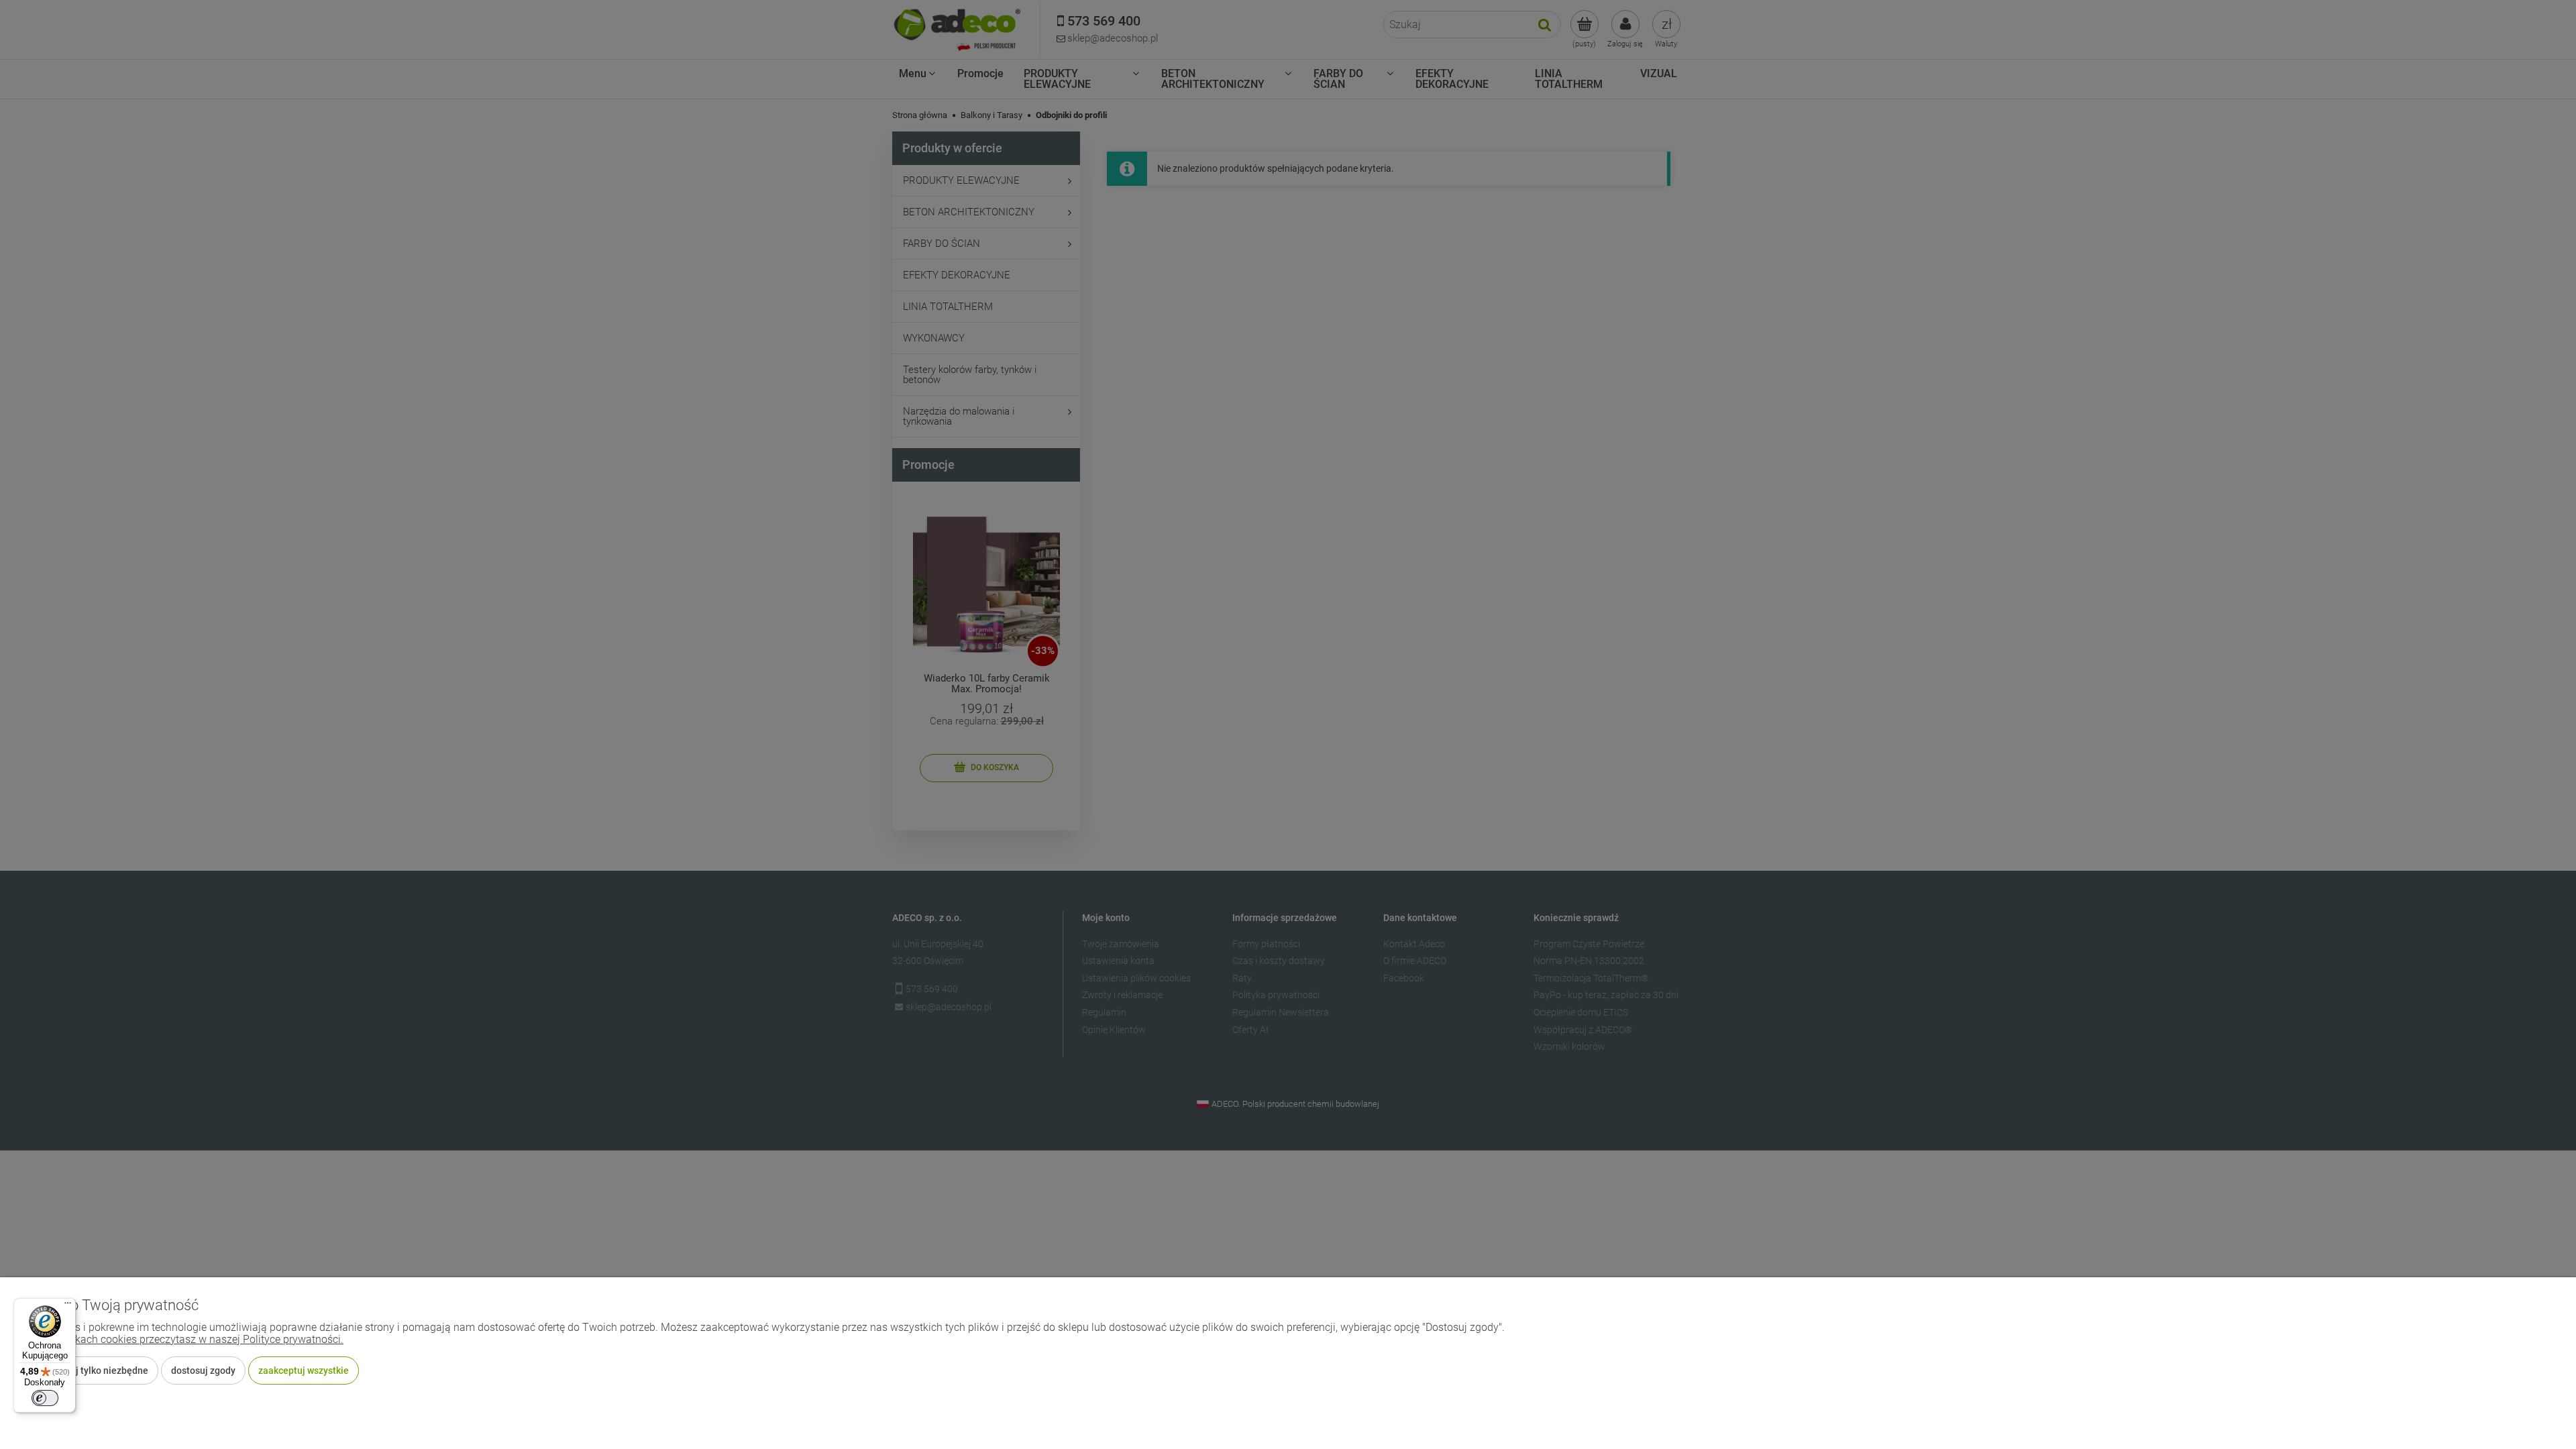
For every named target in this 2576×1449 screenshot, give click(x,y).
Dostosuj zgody (203, 1371)
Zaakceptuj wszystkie (304, 1371)
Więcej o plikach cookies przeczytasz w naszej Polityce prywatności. (182, 1339)
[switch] (45, 1398)
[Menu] (68, 1306)
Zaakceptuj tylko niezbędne (90, 1371)
